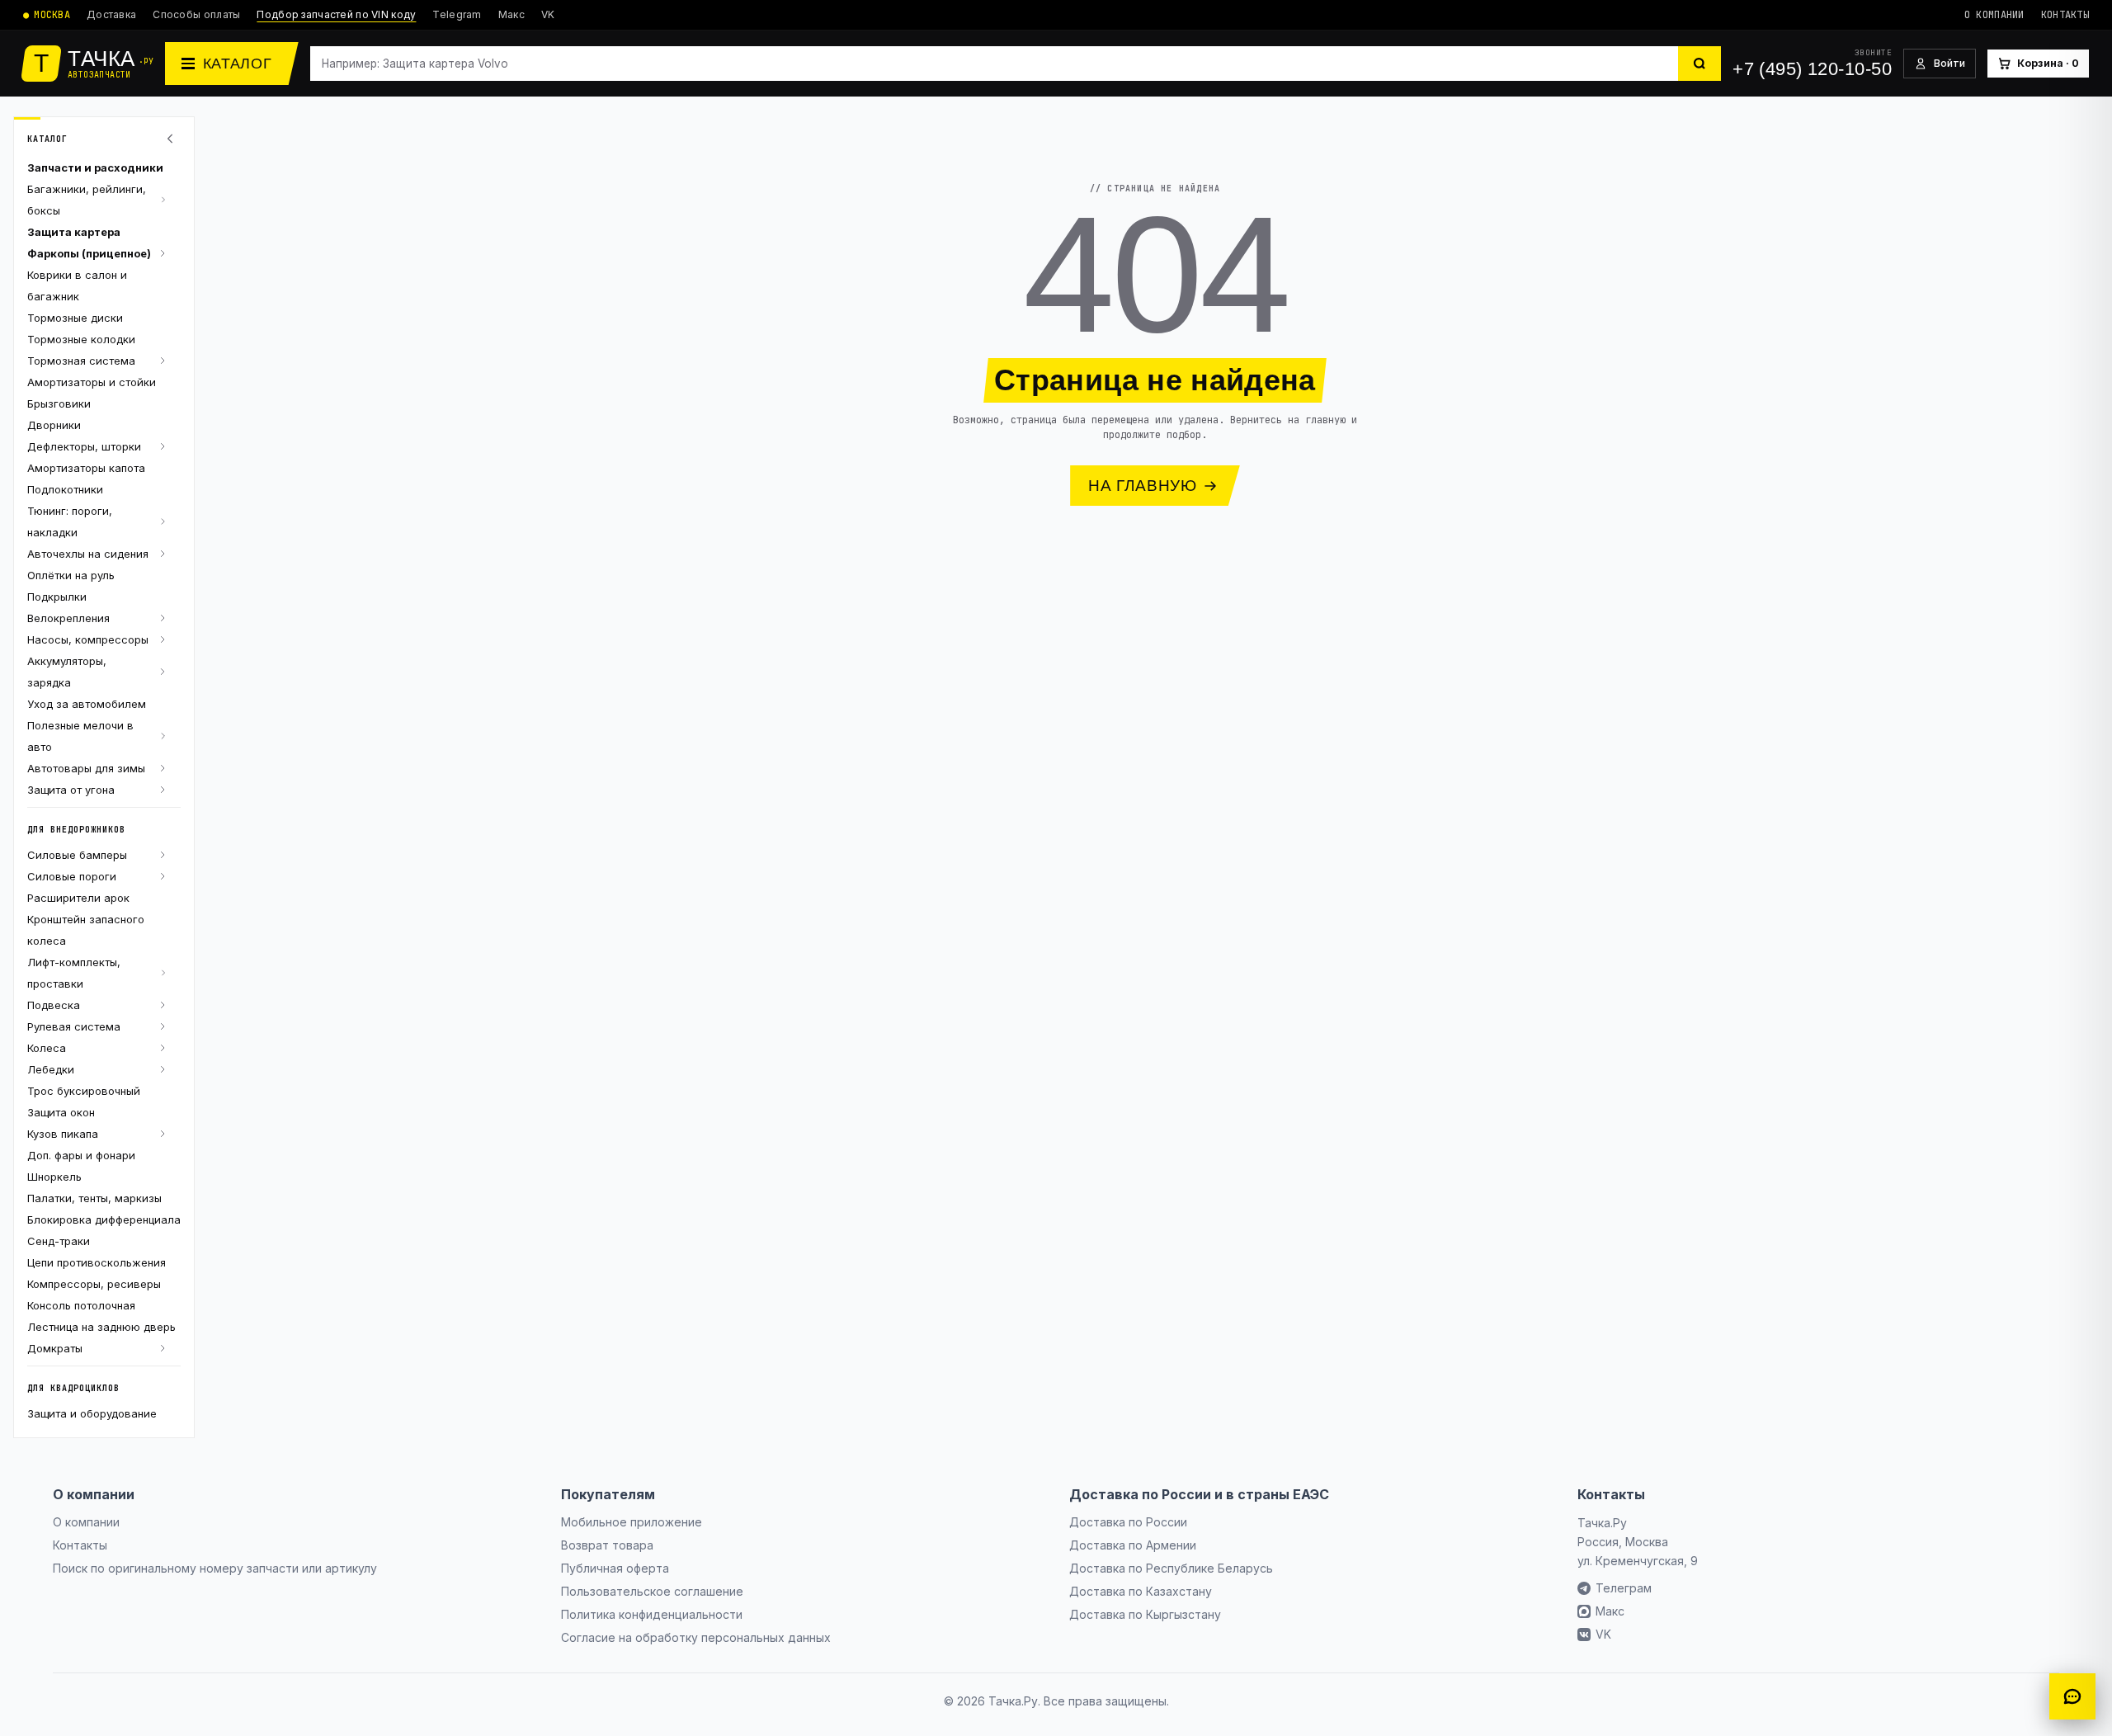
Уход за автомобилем (87, 704)
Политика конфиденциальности (652, 1614)
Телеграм (1624, 1588)
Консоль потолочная (81, 1305)
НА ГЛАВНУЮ (1143, 486)
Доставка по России (1128, 1522)
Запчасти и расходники (95, 167)
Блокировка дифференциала (104, 1219)
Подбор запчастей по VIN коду (336, 14)
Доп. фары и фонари (81, 1155)
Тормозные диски (75, 318)
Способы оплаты (196, 14)
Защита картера (74, 232)
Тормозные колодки (81, 339)
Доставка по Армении (1133, 1545)
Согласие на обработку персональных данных (696, 1637)
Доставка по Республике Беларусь (1171, 1568)
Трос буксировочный (84, 1091)
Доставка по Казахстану (1141, 1591)
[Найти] (1699, 64)
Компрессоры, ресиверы (94, 1284)
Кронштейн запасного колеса (86, 930)
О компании (1994, 15)
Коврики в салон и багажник (77, 285)
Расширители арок (78, 898)
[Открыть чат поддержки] (2072, 1696)
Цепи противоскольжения (97, 1262)
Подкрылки (57, 597)
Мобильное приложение (632, 1522)
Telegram (457, 14)
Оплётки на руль (71, 575)
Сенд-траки (59, 1241)
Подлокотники (65, 489)
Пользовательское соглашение (652, 1591)
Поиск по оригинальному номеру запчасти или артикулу (215, 1568)
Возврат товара (607, 1545)
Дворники (54, 425)
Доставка (111, 14)
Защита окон (61, 1112)
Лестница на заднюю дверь (101, 1327)
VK (548, 14)
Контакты (2065, 15)
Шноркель (54, 1177)
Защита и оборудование (92, 1413)
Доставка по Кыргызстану (1145, 1614)
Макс (511, 14)
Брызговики (59, 403)
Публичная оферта (615, 1568)
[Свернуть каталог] (172, 139)
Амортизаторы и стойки (92, 382)
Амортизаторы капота (86, 468)
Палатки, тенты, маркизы (94, 1198)
